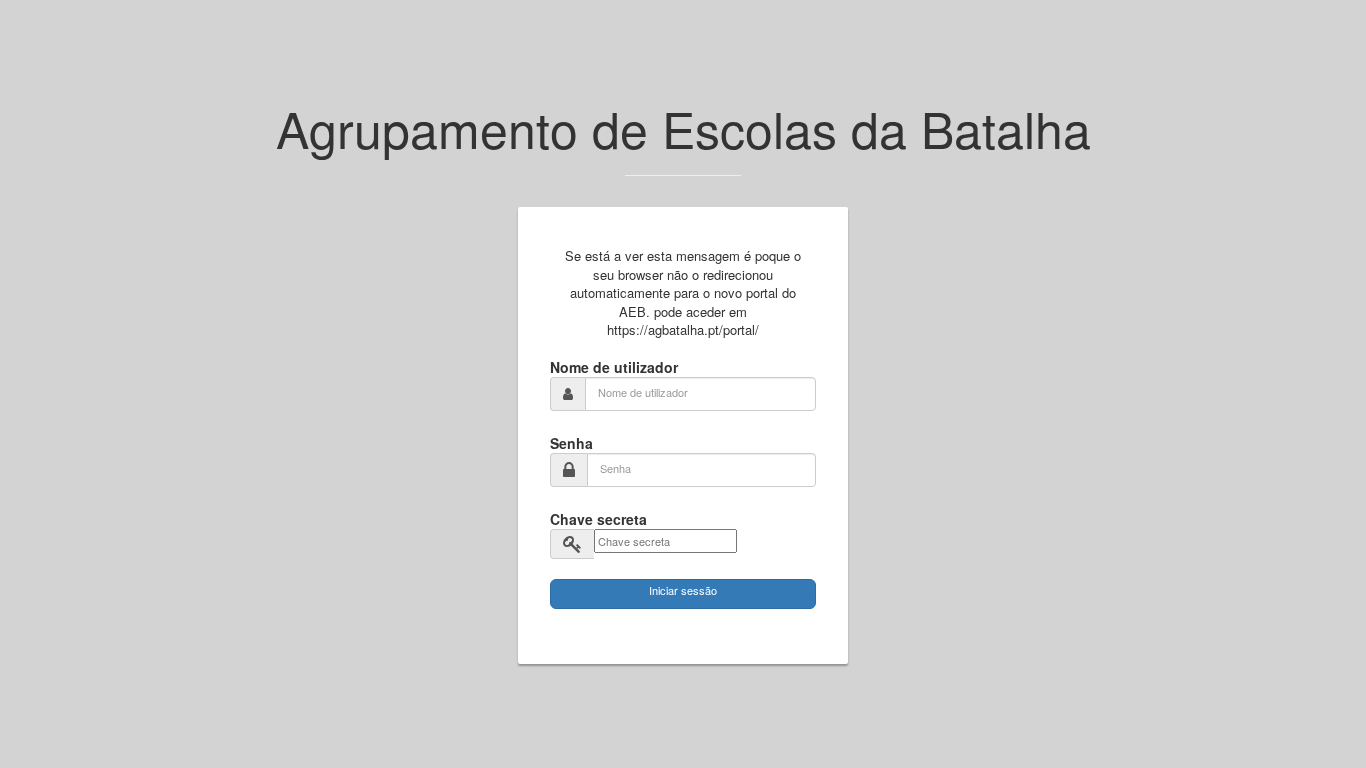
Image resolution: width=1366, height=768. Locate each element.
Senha (571, 443)
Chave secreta (598, 519)
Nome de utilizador (614, 367)
